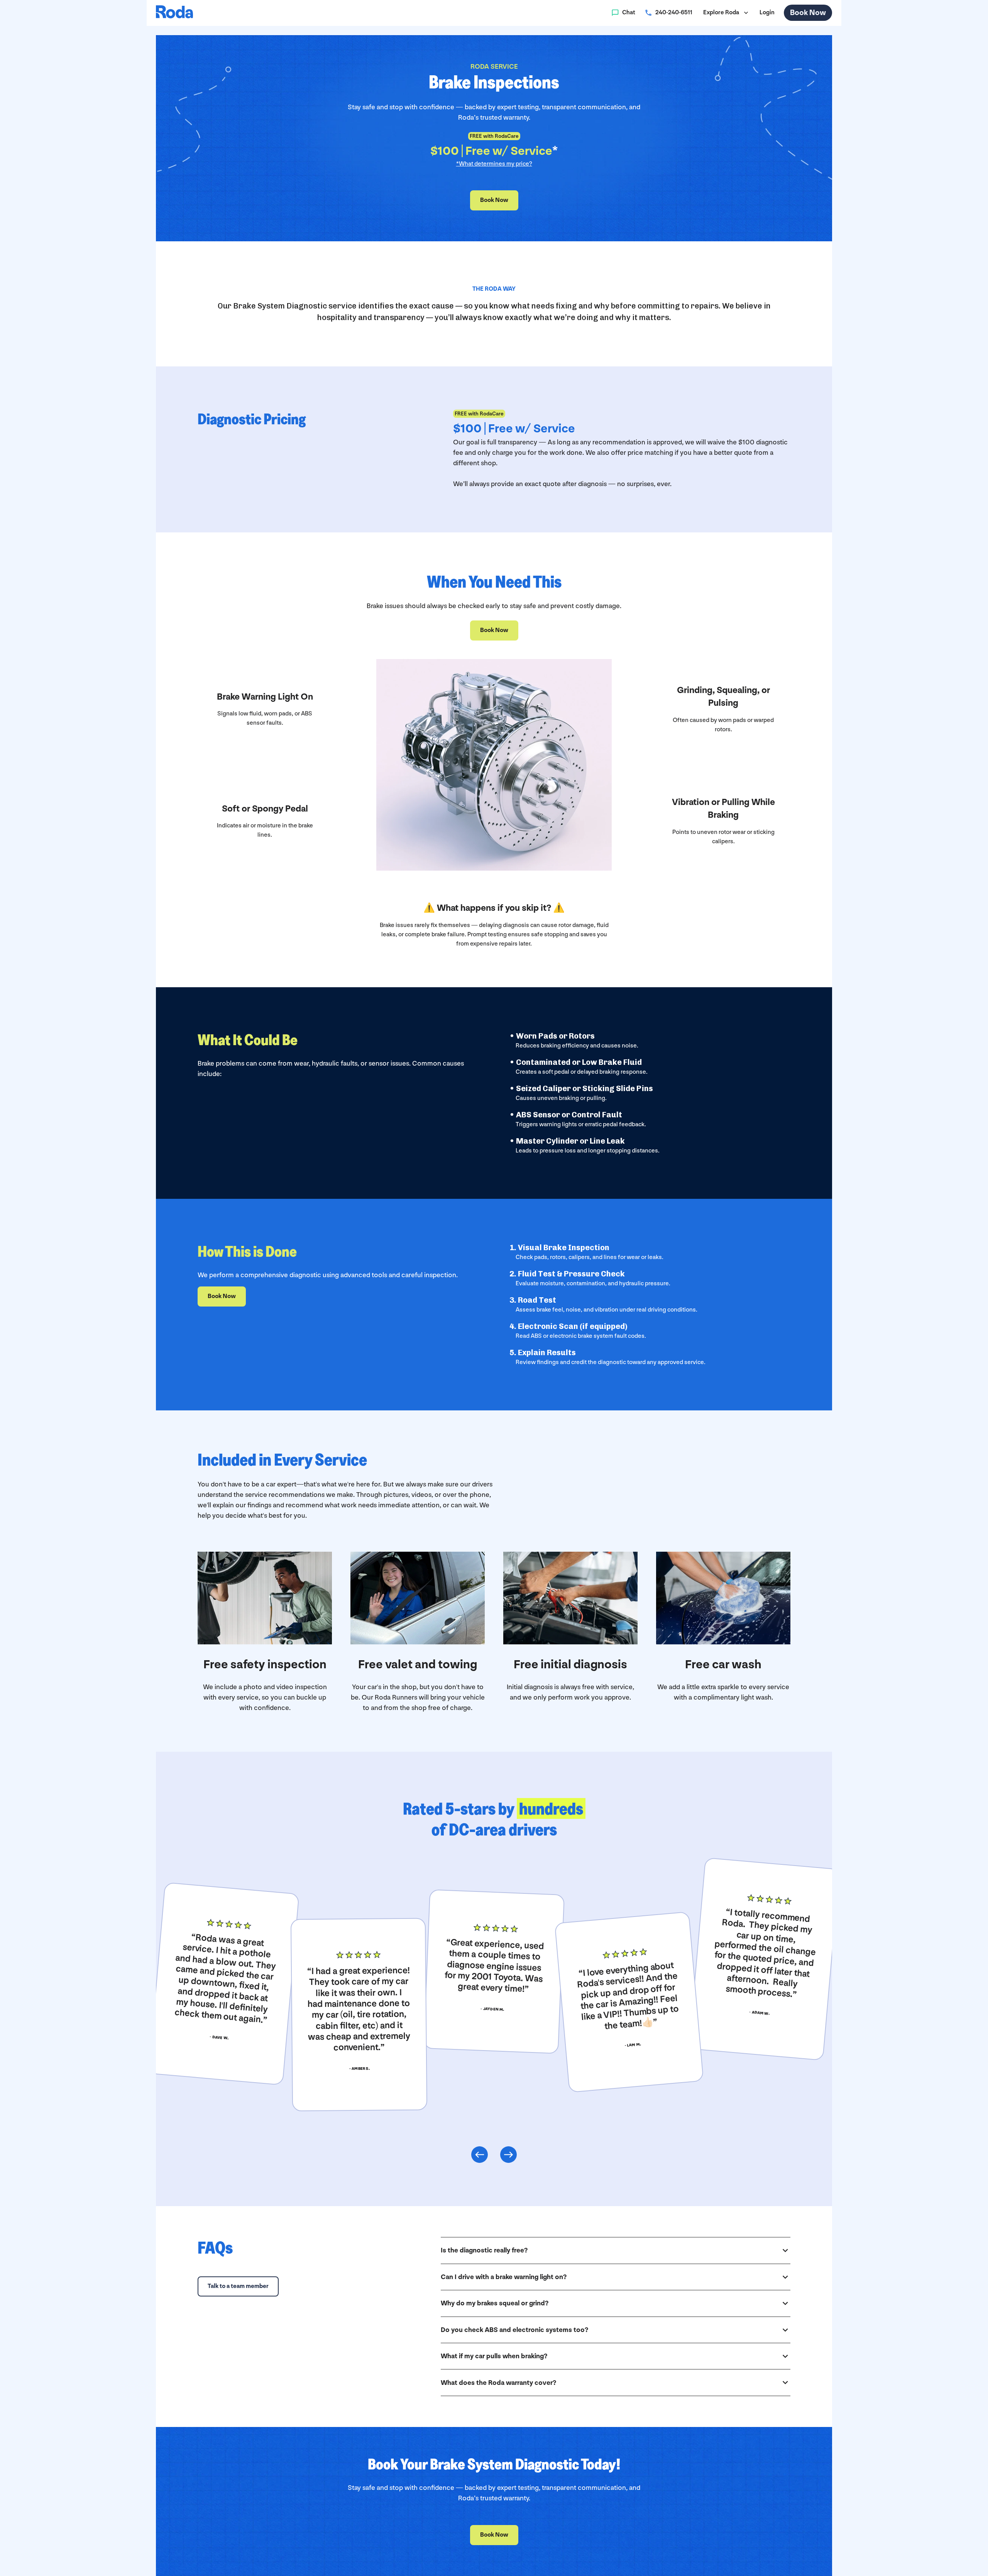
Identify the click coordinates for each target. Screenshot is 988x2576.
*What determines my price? (494, 164)
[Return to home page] (174, 13)
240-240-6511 (674, 13)
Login (767, 13)
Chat (629, 13)
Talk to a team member (238, 2286)
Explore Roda (721, 13)
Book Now (808, 13)
